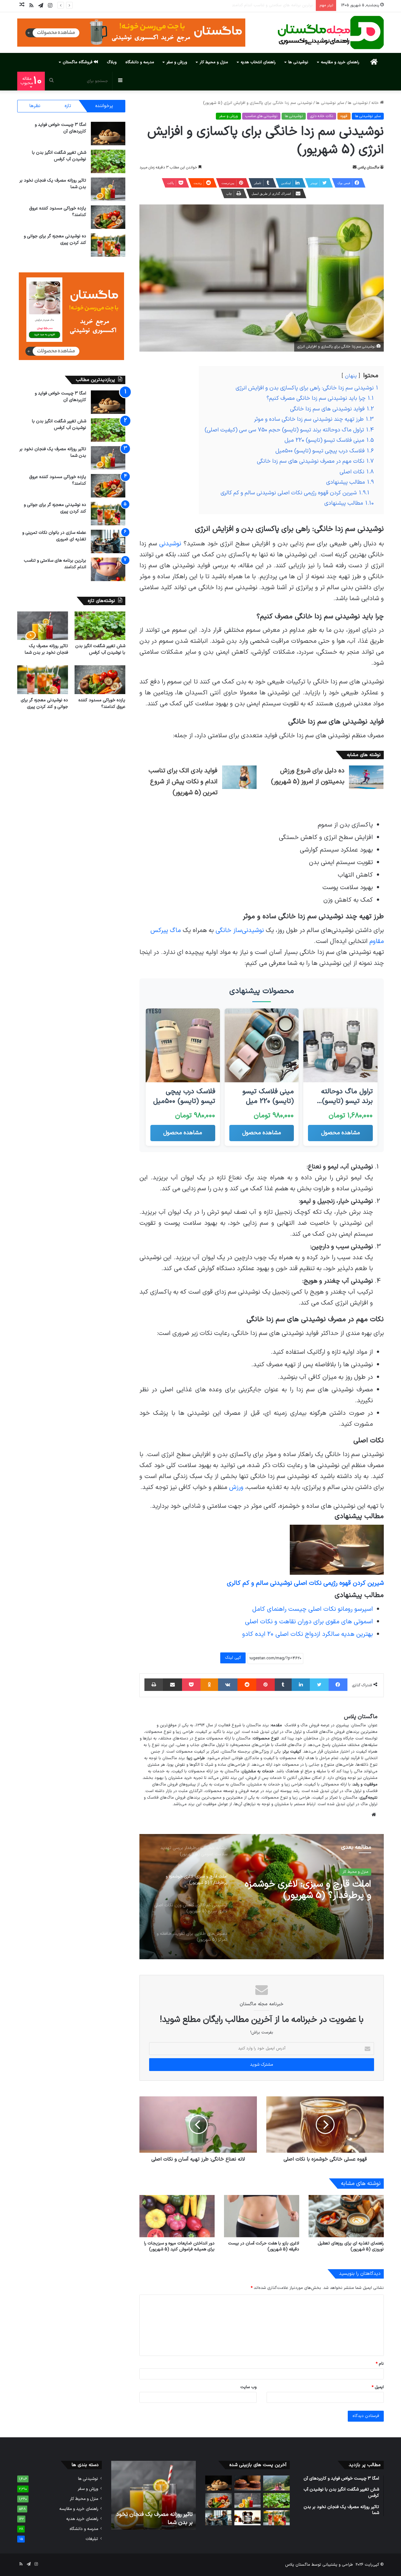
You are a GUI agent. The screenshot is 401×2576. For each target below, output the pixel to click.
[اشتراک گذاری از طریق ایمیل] (172, 1685)
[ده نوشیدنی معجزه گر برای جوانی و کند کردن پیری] (108, 245)
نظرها (35, 106)
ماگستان (254, 1725)
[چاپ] (154, 1685)
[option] (262, 1897)
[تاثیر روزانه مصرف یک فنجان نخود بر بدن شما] (108, 189)
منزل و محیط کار (214, 62)
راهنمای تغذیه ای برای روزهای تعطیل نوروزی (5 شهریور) (351, 2246)
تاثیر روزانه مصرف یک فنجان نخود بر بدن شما (46, 649)
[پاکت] (191, 1685)
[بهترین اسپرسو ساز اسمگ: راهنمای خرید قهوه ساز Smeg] (248, 2518)
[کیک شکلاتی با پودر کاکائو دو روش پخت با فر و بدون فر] (248, 2483)
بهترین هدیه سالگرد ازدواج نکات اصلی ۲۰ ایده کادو (307, 1634)
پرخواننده (104, 106)
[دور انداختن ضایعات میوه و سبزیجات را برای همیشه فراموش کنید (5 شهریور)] (177, 2216)
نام (380, 2364)
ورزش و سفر (177, 62)
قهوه (344, 116)
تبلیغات (92, 2539)
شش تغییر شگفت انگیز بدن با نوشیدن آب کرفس (59, 156)
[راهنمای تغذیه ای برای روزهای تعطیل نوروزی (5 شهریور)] (346, 2216)
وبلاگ (112, 62)
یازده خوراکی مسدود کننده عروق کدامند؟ (102, 703)
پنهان (351, 376)
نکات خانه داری (322, 116)
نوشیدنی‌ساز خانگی (240, 930)
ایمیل (378, 2387)
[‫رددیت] (247, 1685)
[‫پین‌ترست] (265, 1685)
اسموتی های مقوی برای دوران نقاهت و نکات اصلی (309, 1622)
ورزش (236, 1487)
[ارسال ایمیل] (355, 167)
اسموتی (362, 1872)
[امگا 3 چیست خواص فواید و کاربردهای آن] (108, 134)
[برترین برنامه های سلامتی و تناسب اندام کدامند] (108, 569)
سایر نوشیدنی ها (330, 103)
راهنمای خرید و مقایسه (340, 62)
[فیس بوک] (338, 1685)
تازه (68, 106)
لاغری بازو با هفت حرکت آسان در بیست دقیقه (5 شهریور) (264, 2246)
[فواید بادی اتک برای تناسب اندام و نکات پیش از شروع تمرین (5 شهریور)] (239, 777)
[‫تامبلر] (283, 1685)
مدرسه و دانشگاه (140, 62)
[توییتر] (319, 1685)
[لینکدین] (301, 1685)
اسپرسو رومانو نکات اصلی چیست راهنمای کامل (312, 1609)
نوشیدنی (170, 544)
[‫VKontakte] (228, 1685)
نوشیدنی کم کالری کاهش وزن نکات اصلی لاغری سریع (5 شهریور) (306, 1890)
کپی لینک (233, 1658)
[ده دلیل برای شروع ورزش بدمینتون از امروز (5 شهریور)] (366, 777)
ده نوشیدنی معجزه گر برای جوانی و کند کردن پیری (44, 703)
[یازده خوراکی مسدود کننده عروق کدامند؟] (108, 217)
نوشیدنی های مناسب (261, 116)
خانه (376, 103)
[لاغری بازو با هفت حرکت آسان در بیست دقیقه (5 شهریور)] (262, 2216)
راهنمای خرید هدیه (82, 2519)
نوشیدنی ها (298, 62)
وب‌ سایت (248, 2387)
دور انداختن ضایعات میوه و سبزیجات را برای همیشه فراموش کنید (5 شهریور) (179, 2246)
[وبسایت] (374, 1815)
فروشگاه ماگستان (78, 62)
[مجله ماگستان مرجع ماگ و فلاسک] (331, 33)
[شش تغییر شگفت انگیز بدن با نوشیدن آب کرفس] (108, 161)
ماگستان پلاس (368, 167)
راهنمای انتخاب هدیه (258, 62)
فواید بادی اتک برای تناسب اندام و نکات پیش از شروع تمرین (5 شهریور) (183, 782)
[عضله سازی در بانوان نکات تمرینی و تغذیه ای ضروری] (108, 541)
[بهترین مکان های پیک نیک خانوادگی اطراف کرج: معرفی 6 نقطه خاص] (276, 2483)
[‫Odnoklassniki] (209, 1685)
